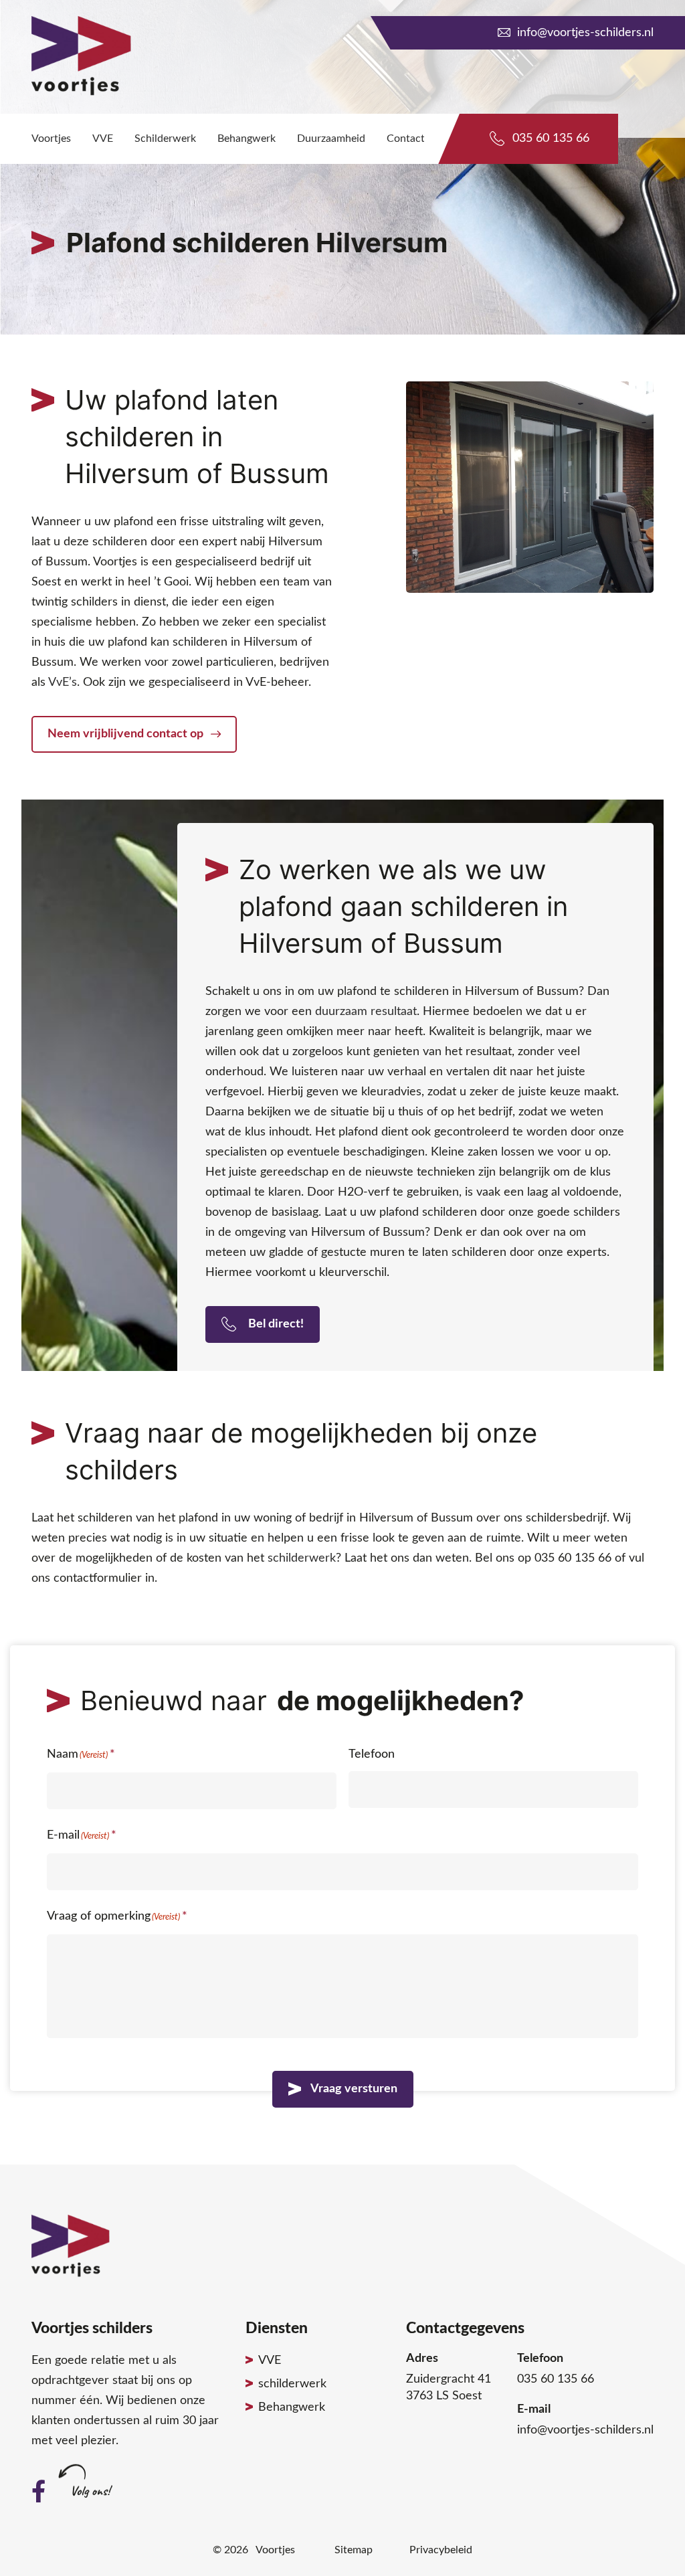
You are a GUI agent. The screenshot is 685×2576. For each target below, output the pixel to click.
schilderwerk (302, 1558)
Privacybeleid (441, 2550)
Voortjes (275, 2550)
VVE (270, 2361)
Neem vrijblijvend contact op (127, 734)
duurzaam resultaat (366, 1012)
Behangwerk (292, 2407)
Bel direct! (275, 1324)
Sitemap (354, 2550)
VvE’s (63, 682)
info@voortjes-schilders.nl (585, 33)
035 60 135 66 (551, 139)
